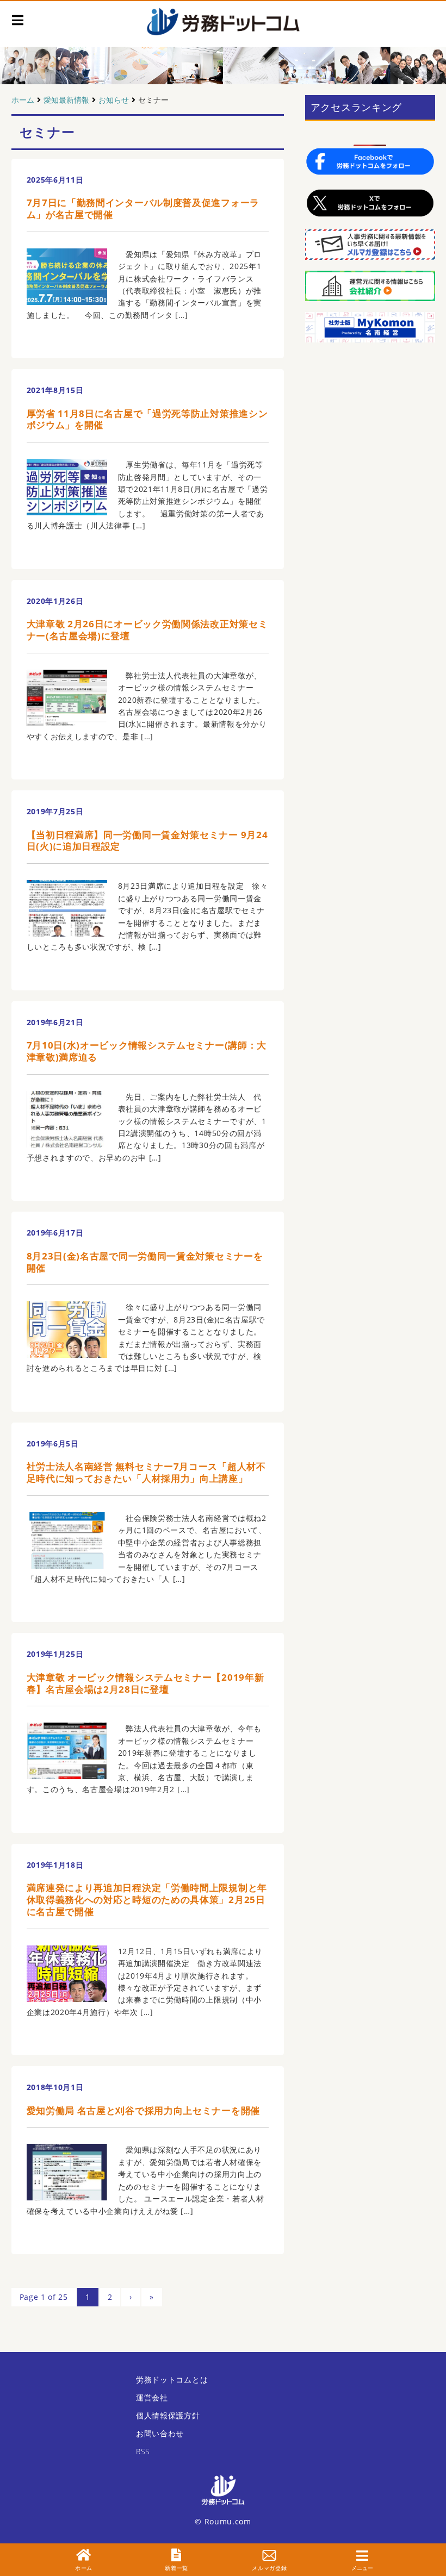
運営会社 (152, 2397)
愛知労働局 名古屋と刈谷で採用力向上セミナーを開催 (144, 2110)
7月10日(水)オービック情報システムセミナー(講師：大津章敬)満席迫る (147, 1051)
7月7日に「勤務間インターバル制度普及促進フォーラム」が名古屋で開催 (143, 208)
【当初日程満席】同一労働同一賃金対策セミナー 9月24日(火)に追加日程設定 (147, 841)
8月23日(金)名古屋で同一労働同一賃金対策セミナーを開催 (145, 1262)
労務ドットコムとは (172, 2379)
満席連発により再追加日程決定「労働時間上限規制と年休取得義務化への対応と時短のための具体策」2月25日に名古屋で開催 (147, 1900)
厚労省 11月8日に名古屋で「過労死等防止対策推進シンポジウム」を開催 (147, 419)
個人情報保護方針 (168, 2415)
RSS (143, 2451)
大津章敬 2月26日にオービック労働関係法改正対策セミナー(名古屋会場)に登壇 (147, 630)
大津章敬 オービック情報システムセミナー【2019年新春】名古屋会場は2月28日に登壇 (145, 1683)
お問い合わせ (160, 2433)
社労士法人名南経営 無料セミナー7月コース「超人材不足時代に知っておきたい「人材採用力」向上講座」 (146, 1472)
